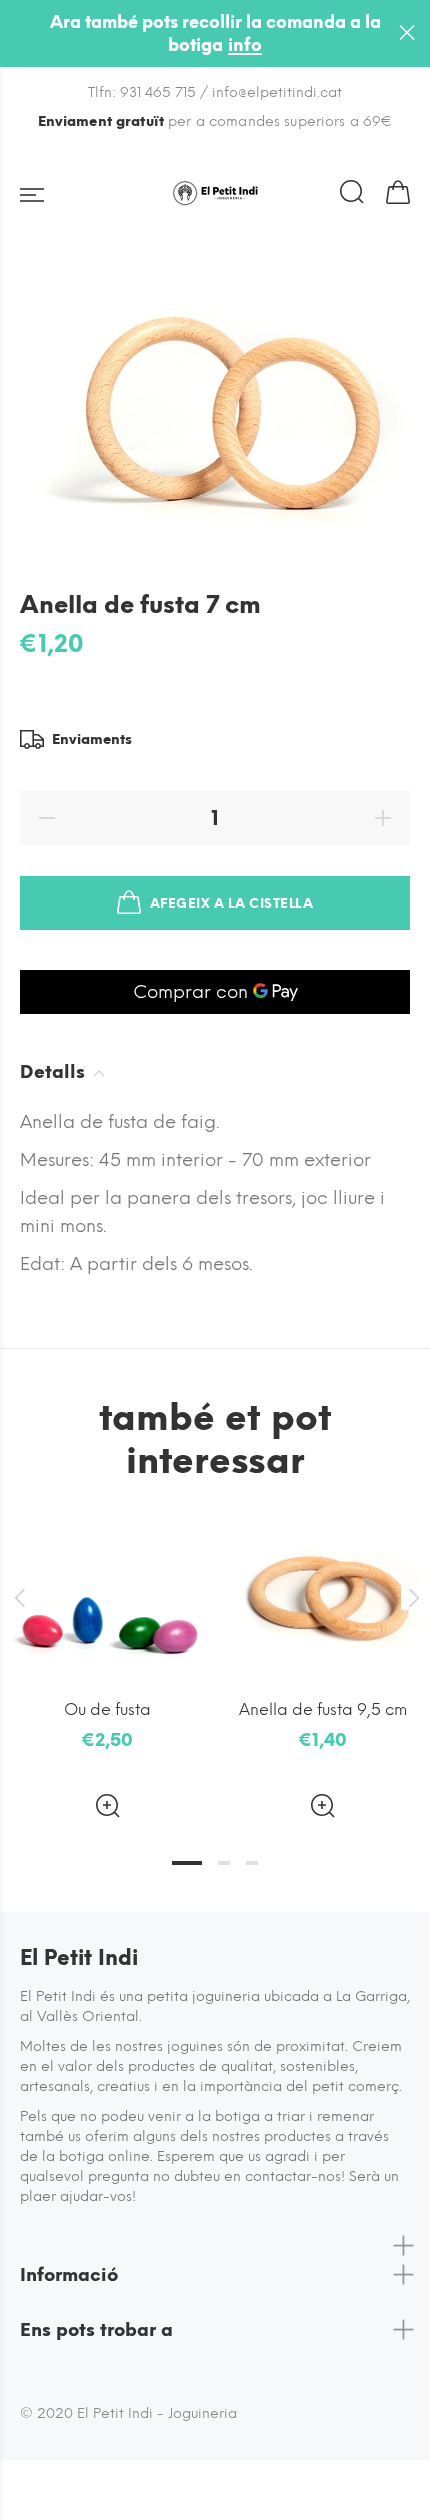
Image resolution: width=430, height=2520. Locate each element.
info (245, 45)
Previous (19, 1598)
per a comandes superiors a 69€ (215, 121)
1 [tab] (187, 1863)
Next (411, 1598)
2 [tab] (224, 1863)
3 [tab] (252, 1863)
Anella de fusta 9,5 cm (323, 1709)
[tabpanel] (107, 1653)
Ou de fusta (107, 1709)
